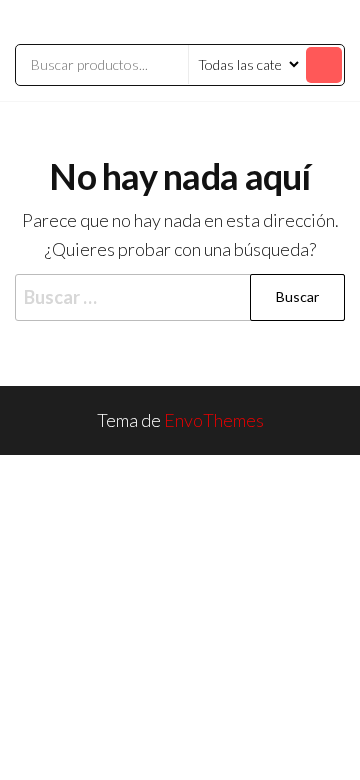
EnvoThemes (214, 420)
